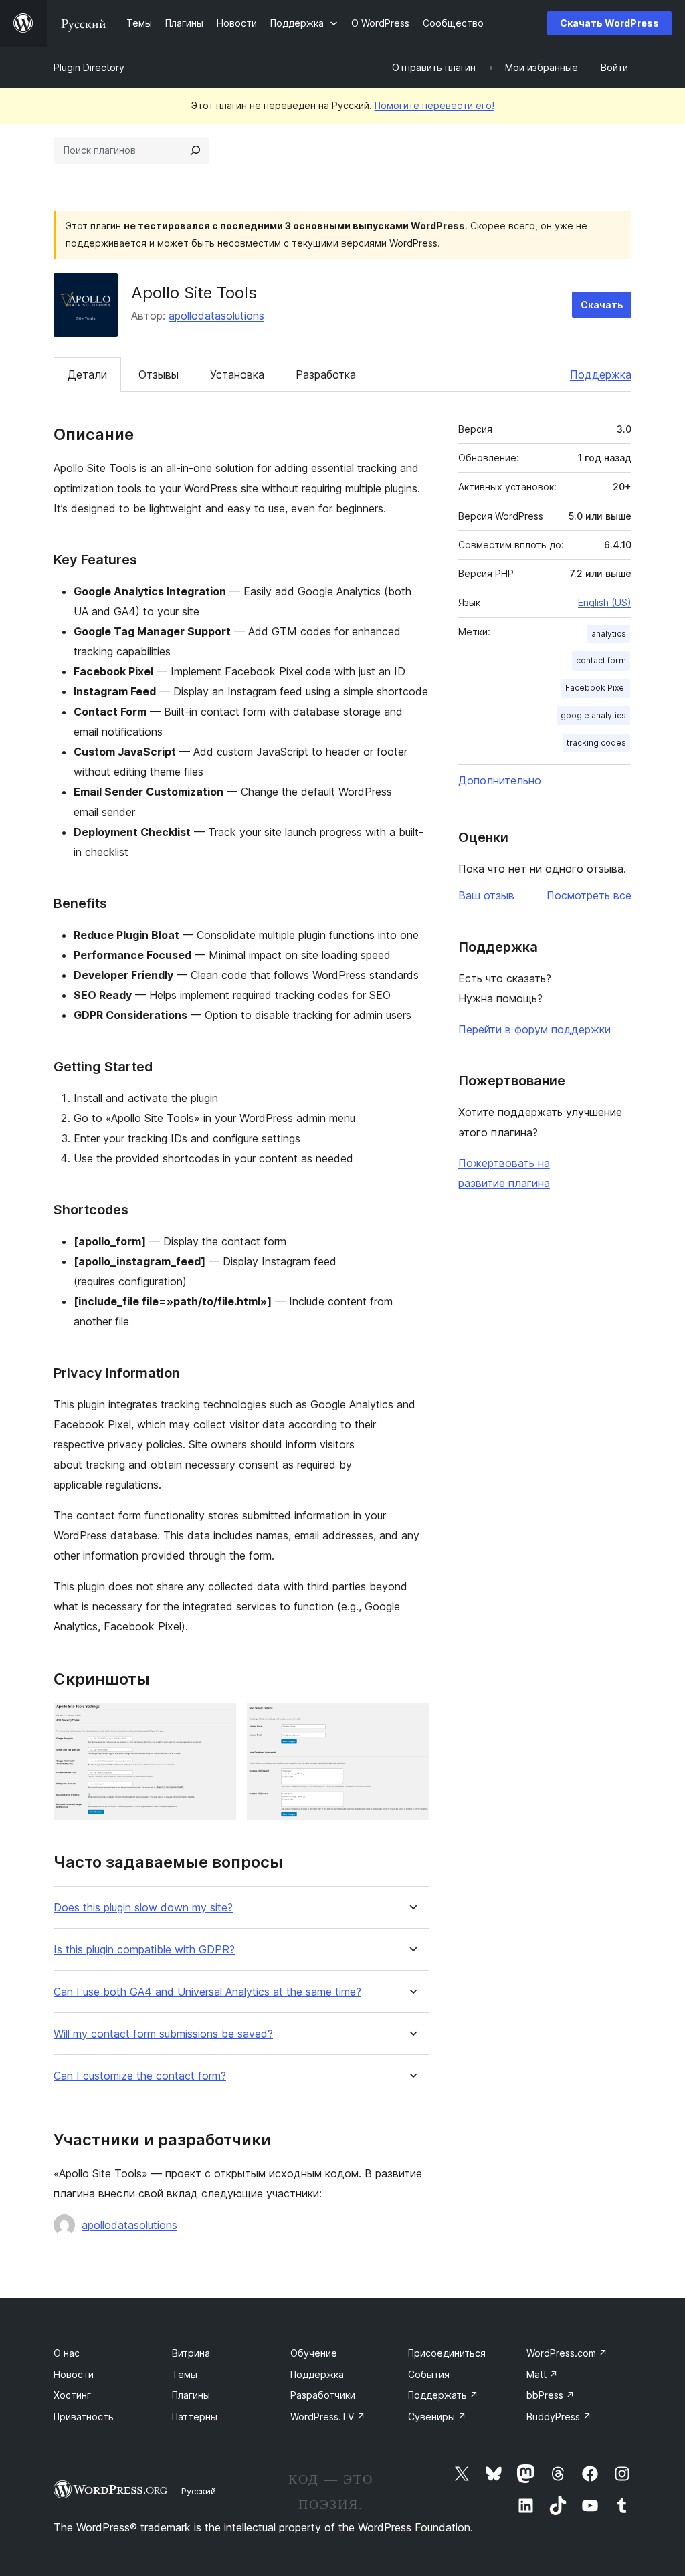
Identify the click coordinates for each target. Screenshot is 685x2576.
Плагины (191, 2395)
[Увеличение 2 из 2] (411, 1721)
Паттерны (195, 2417)
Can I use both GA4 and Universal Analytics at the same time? (207, 1992)
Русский (199, 2491)
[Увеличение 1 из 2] (218, 1721)
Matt (542, 2374)
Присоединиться (447, 2353)
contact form (601, 660)
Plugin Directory (89, 67)
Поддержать (443, 2395)
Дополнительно (500, 780)
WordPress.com (567, 2353)
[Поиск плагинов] (195, 150)
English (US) (605, 602)
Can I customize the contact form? (140, 2076)
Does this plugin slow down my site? (143, 1908)
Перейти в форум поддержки (534, 1029)
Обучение (314, 2353)
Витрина (191, 2353)
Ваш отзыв (486, 895)
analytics (609, 634)
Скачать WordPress (609, 23)
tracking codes (596, 743)
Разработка (326, 374)
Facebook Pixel (596, 688)
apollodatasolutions (216, 316)
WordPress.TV (328, 2417)
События (429, 2374)
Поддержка (601, 374)
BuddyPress (559, 2417)
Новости (74, 2374)
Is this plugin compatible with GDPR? (144, 1950)
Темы (185, 2374)
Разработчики (323, 2395)
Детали (87, 374)
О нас (67, 2353)
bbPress (551, 2395)
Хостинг (72, 2395)
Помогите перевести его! (434, 105)
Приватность (84, 2417)
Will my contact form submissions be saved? (163, 2034)
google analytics (593, 715)
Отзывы (159, 374)
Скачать (602, 305)
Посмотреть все (589, 895)
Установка (237, 374)
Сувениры (437, 2417)
